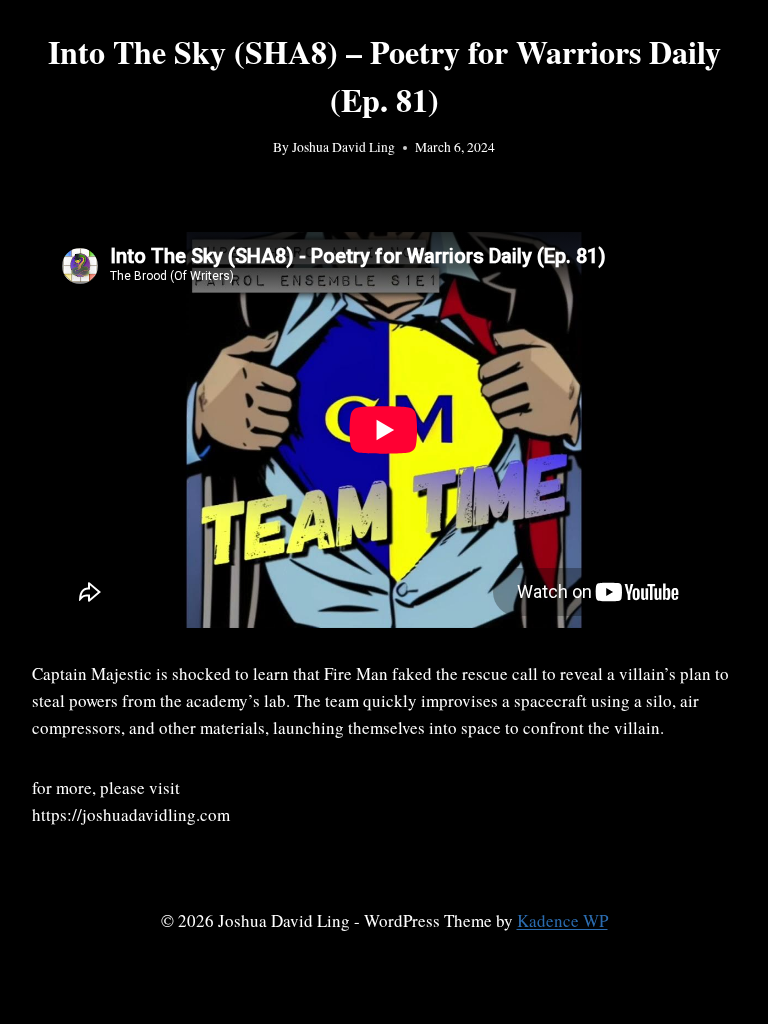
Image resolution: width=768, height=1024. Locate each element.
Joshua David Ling (343, 147)
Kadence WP (562, 920)
